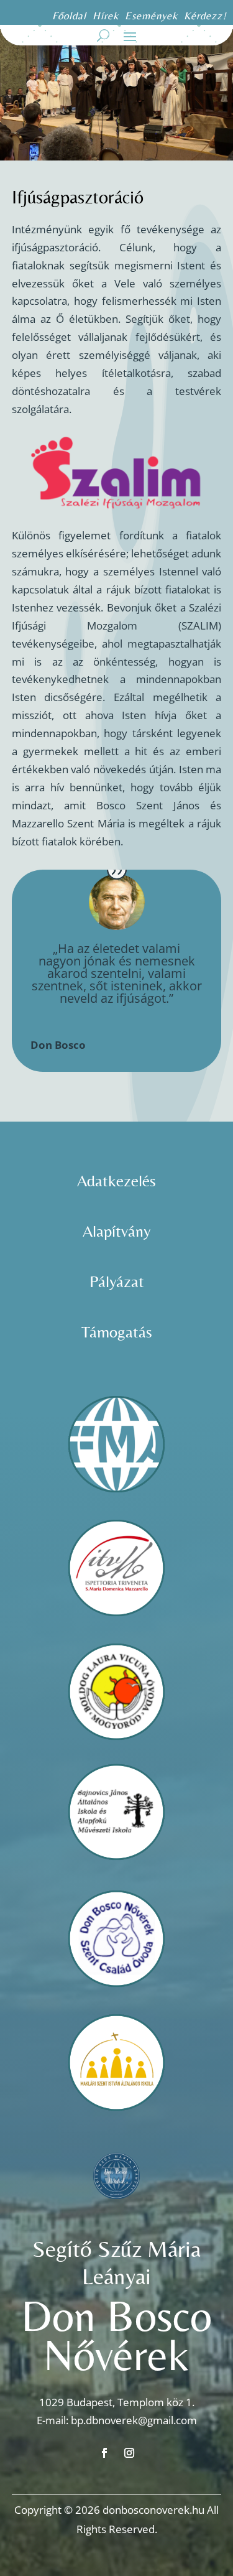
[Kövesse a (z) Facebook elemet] (104, 2453)
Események (153, 16)
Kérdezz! (205, 16)
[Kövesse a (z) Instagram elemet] (129, 2453)
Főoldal (69, 16)
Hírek (106, 16)
